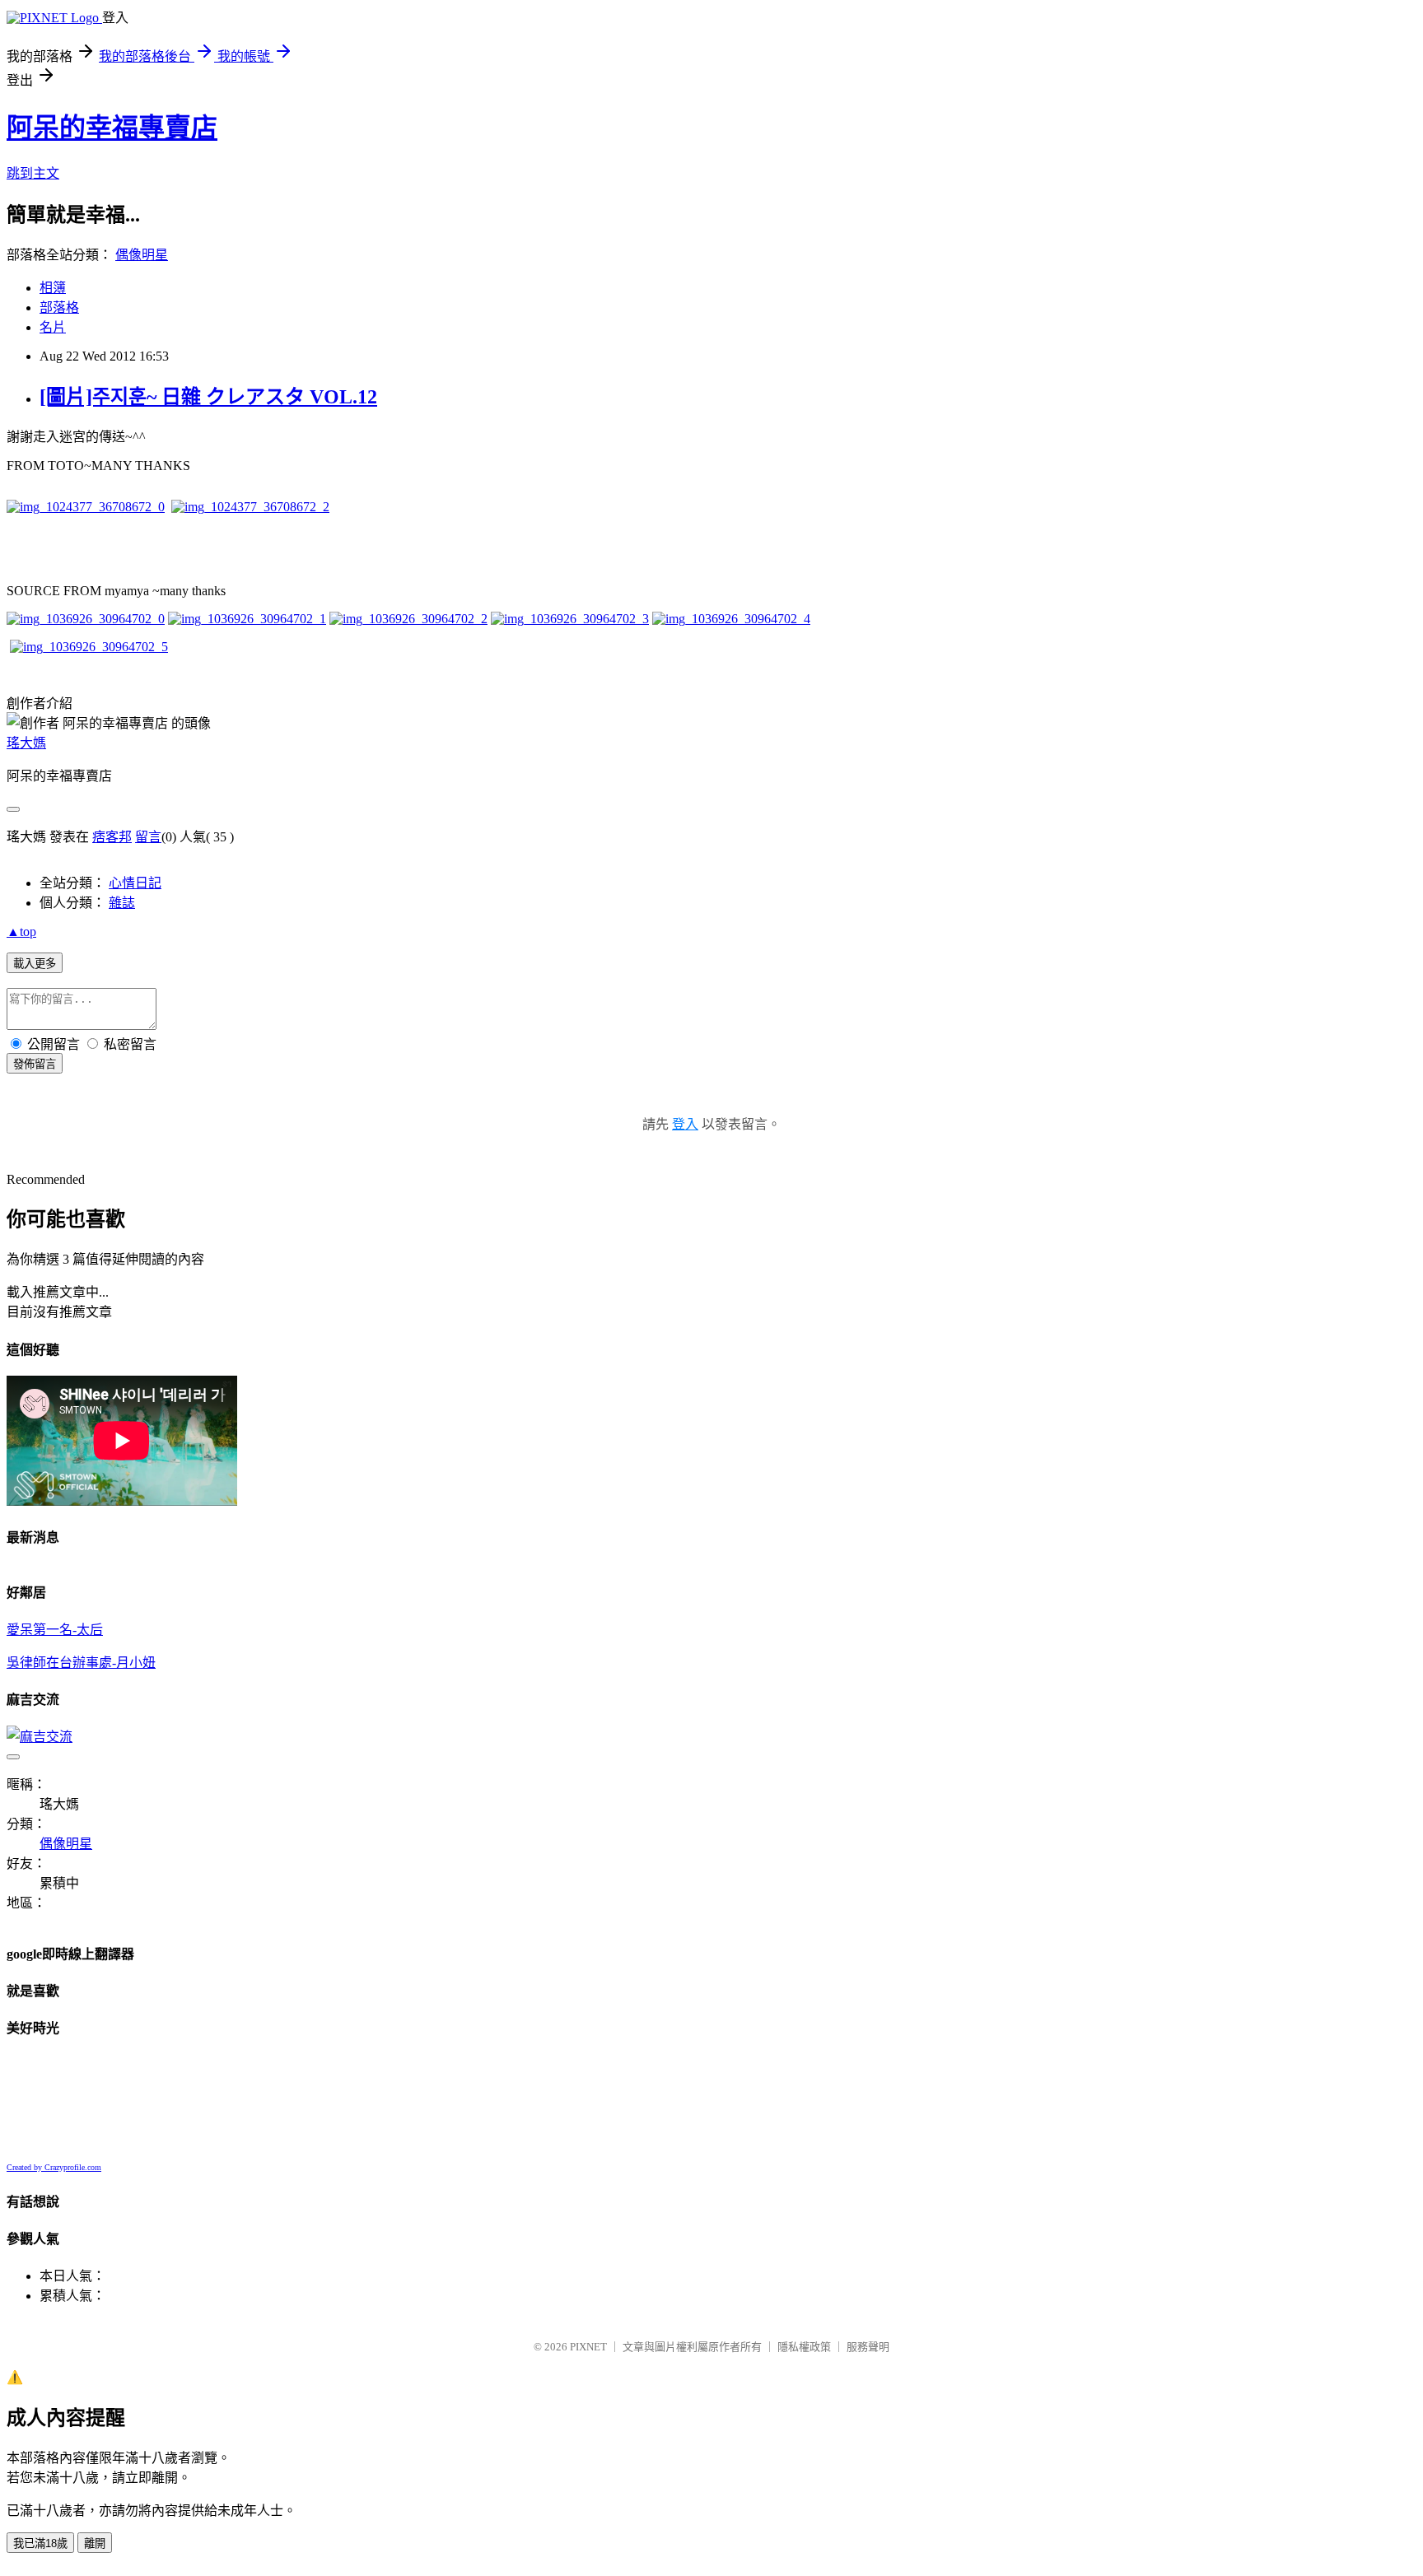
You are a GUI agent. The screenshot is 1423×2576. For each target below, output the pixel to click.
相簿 (53, 288)
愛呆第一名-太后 (55, 1630)
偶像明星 (142, 255)
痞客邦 (112, 837)
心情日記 (135, 883)
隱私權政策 (804, 2347)
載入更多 (35, 964)
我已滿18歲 (40, 2543)
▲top (21, 932)
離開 (95, 2543)
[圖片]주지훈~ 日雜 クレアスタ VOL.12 (208, 397)
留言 (148, 837)
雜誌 (122, 903)
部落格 (59, 307)
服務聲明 (868, 2347)
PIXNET (588, 2347)
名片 (53, 327)
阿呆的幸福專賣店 (112, 128)
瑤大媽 (26, 743)
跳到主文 (33, 173)
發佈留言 (35, 1064)
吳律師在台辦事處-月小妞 (81, 1663)
